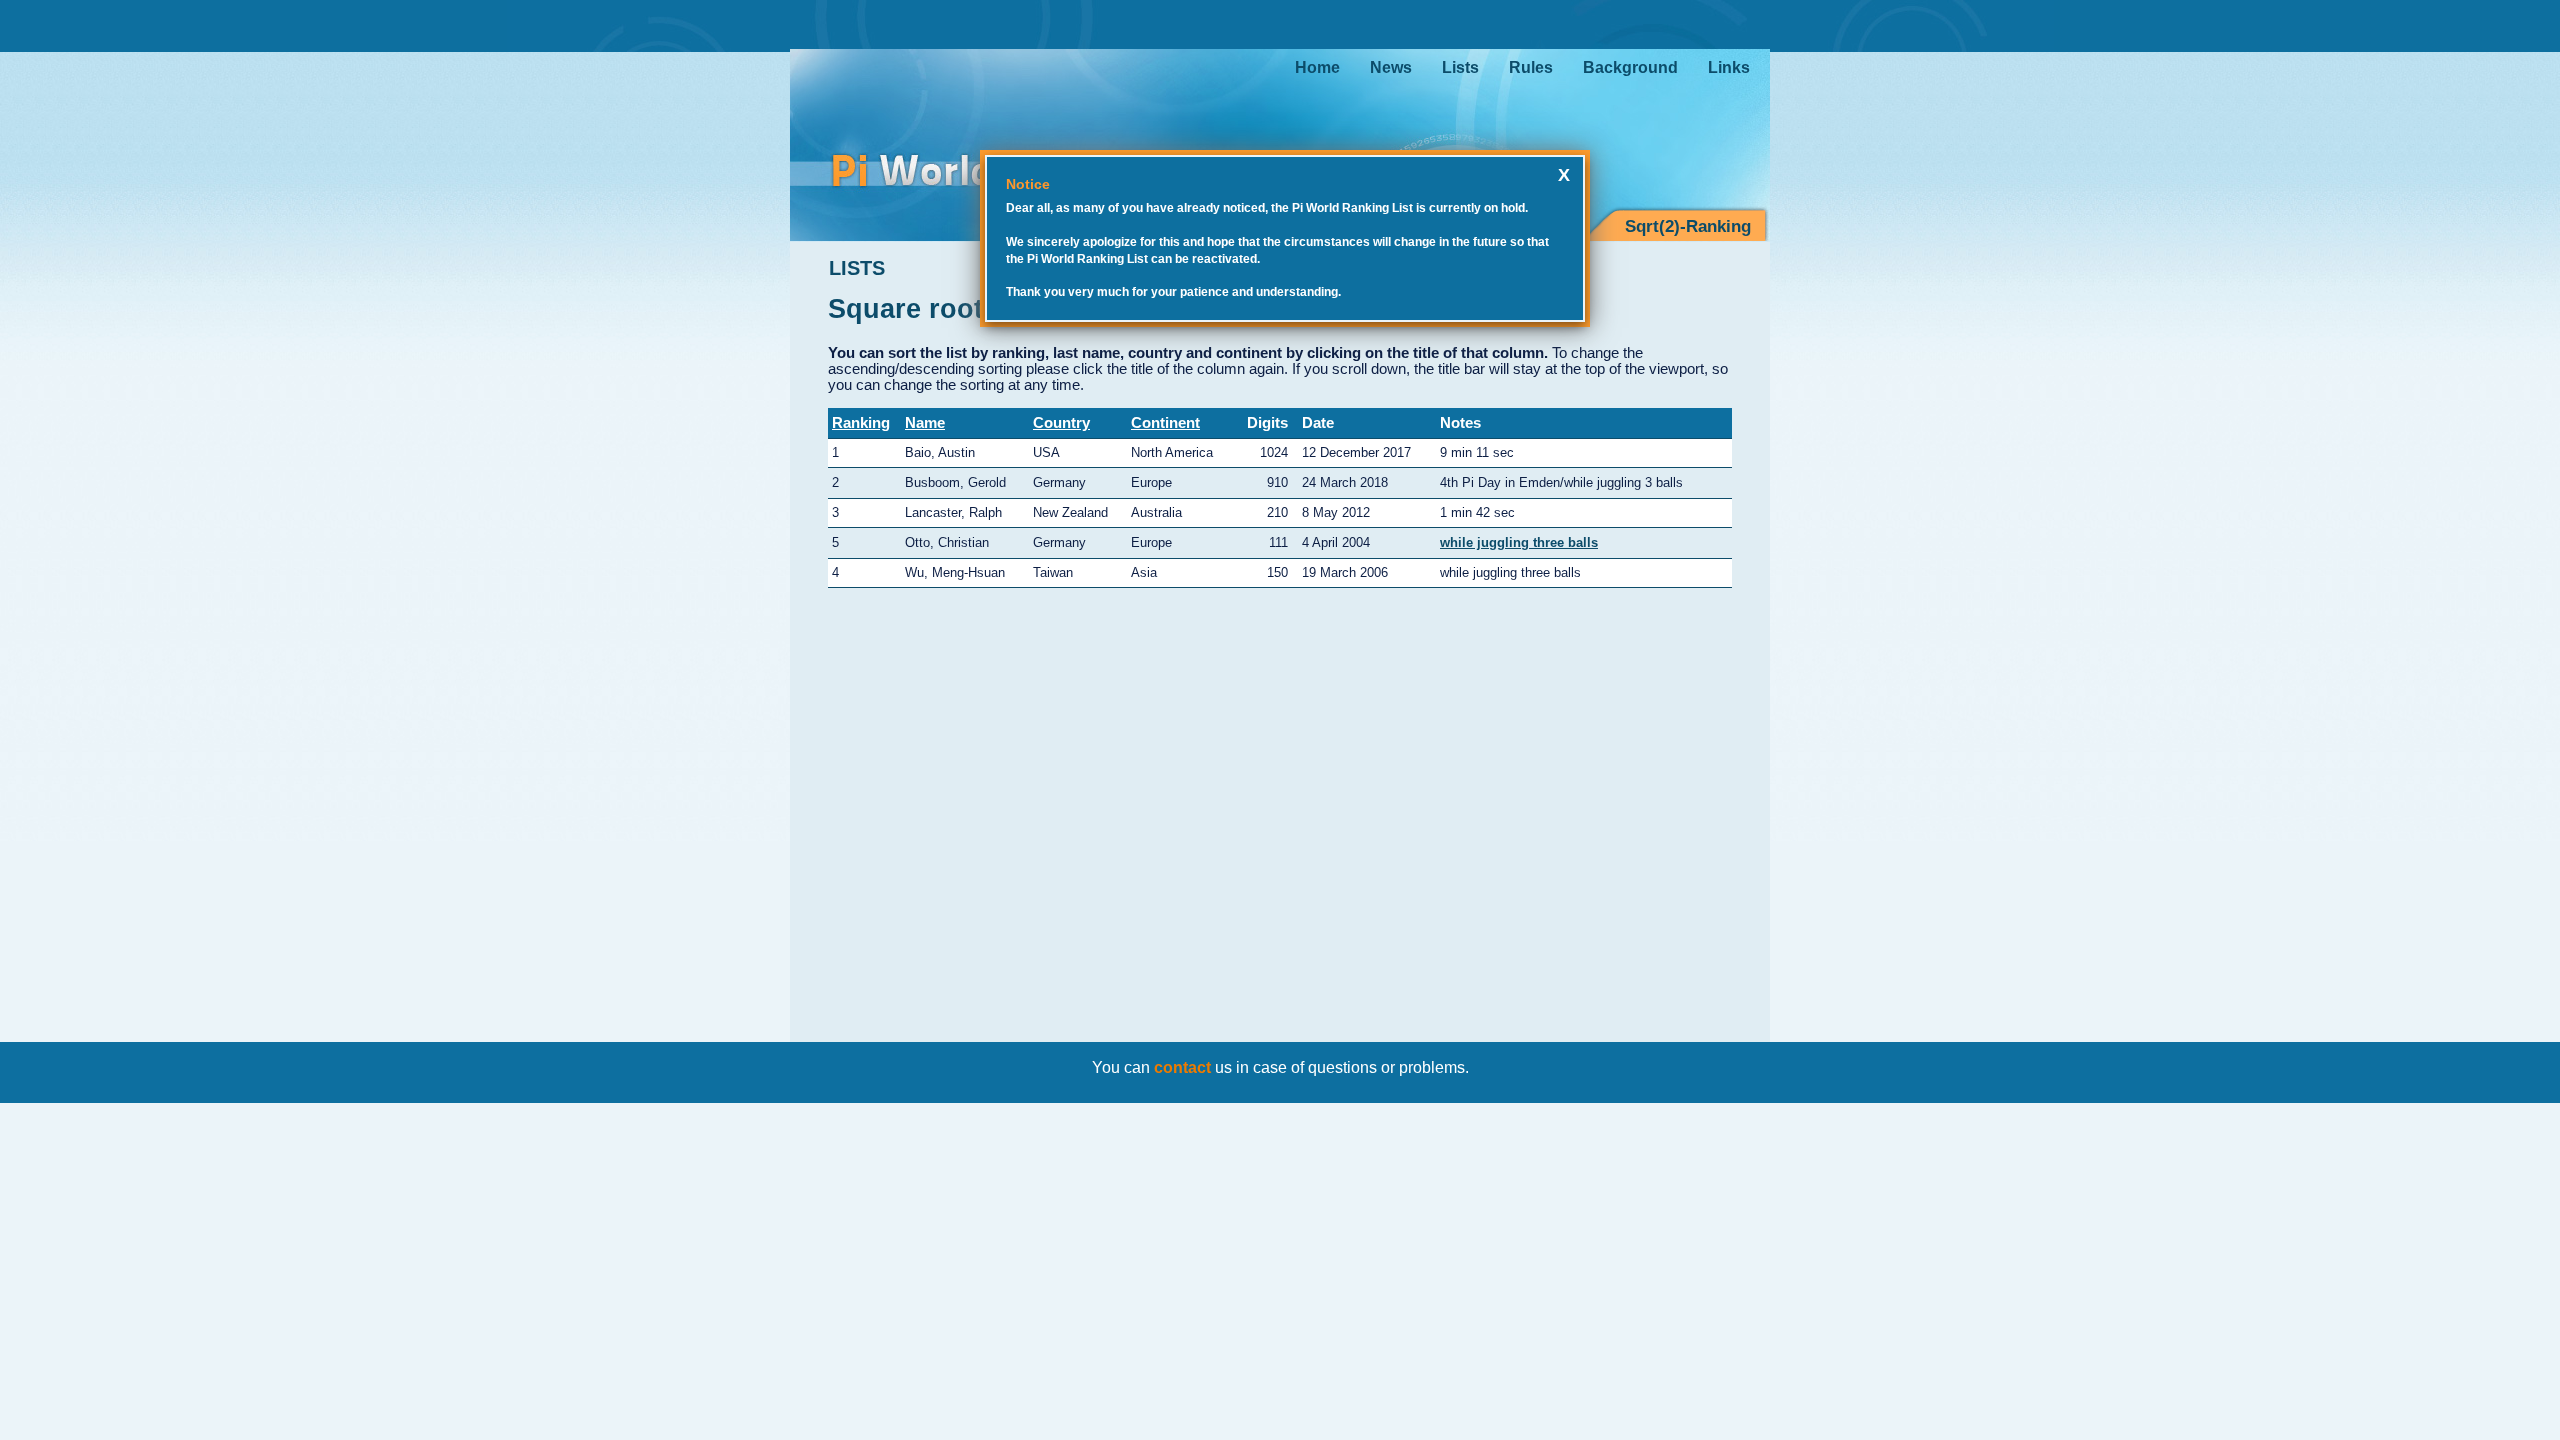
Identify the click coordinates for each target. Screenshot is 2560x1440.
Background (1630, 67)
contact (1182, 1067)
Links (1729, 67)
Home (1317, 67)
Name (925, 423)
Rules (1531, 67)
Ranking (861, 423)
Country (1061, 423)
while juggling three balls (1519, 542)
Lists (1460, 67)
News (1391, 67)
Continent (1165, 423)
